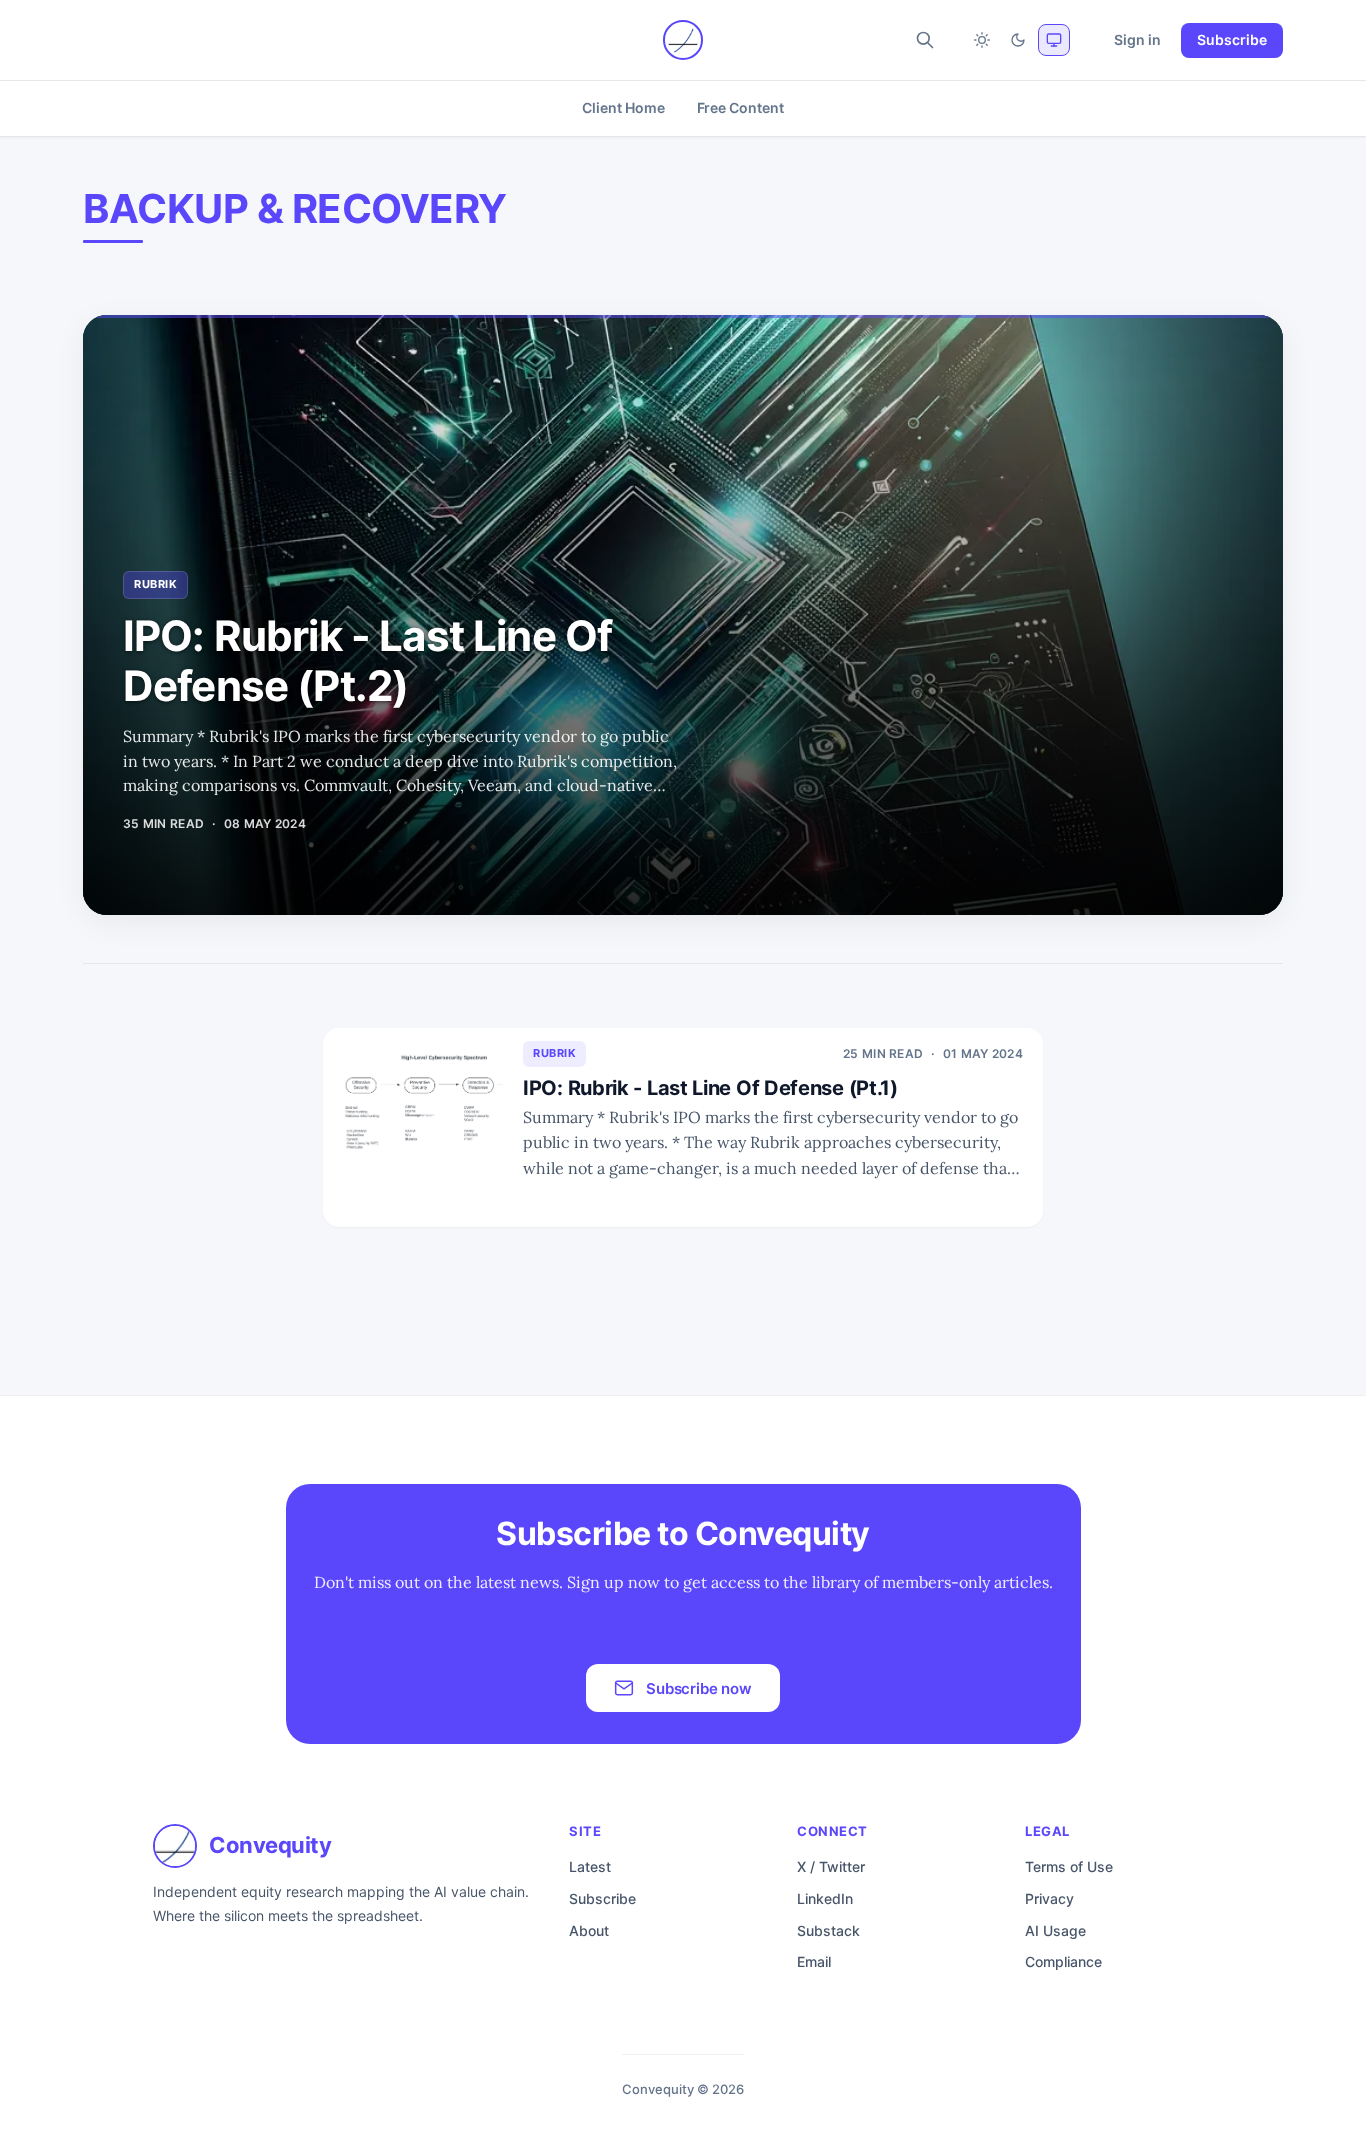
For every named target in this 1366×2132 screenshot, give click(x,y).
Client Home (623, 107)
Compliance (1063, 1961)
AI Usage (1055, 1930)
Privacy (1049, 1898)
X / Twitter (831, 1866)
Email (814, 1961)
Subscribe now (699, 1688)
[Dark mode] (1018, 40)
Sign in (1137, 39)
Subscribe (1232, 39)
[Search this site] (925, 40)
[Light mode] (982, 40)
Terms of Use (1069, 1866)
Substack (828, 1930)
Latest (590, 1866)
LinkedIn (825, 1898)
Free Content (740, 107)
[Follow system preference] (1054, 40)
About (589, 1930)
